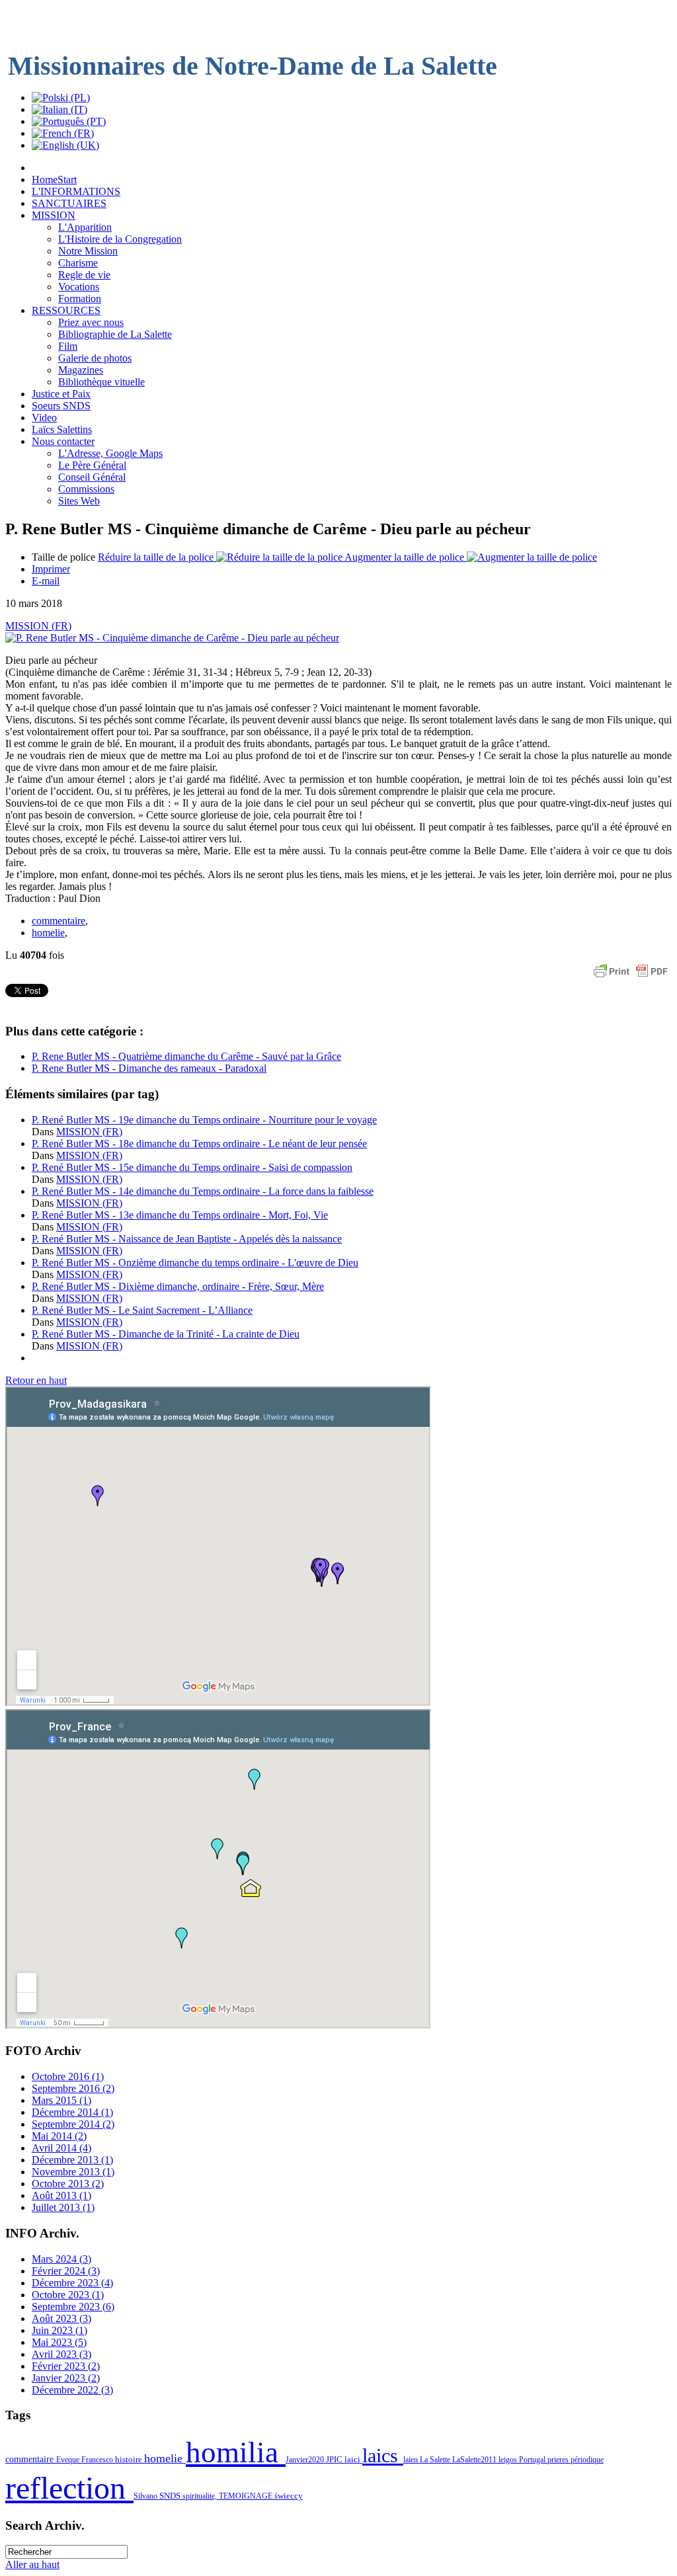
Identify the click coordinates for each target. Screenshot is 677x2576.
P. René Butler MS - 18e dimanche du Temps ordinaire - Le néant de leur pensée (199, 1144)
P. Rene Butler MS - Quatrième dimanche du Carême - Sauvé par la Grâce (186, 1056)
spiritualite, (201, 2496)
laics (383, 2456)
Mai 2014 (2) (59, 2136)
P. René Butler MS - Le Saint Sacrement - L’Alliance (142, 1310)
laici (353, 2459)
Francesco (98, 2460)
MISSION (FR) (38, 626)
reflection (69, 2488)
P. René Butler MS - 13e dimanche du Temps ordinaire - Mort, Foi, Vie (180, 1215)
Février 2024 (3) (66, 2271)
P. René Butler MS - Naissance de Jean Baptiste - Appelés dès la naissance (187, 1239)
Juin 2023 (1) (60, 2330)
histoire (130, 2459)
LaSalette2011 (475, 2460)
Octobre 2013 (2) (68, 2184)
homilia (236, 2452)
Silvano (146, 2496)
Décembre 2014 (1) (72, 2112)
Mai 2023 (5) (59, 2342)
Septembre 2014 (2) (73, 2124)
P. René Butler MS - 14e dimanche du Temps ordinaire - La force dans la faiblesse (203, 1191)
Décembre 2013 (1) (72, 2160)
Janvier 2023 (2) (66, 2378)
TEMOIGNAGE (247, 2496)
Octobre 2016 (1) (68, 2076)
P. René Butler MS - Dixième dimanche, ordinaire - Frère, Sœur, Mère (178, 1286)
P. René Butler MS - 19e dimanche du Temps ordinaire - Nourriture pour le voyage (204, 1120)
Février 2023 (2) (66, 2366)
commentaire (59, 921)
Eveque (69, 2460)
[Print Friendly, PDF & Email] (631, 978)
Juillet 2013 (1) (63, 2207)
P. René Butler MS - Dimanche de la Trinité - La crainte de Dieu (166, 1334)
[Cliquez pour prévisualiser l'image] (172, 638)
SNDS (171, 2496)
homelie (48, 933)
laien (412, 2460)
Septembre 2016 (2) (73, 2088)
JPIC (335, 2459)
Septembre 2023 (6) (73, 2307)
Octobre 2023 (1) (68, 2295)
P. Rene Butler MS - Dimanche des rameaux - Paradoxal (149, 1068)
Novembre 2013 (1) (73, 2172)
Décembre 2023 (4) (72, 2283)
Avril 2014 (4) (61, 2148)
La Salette (436, 2460)
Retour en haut (36, 1380)
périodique (587, 2460)
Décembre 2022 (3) (72, 2390)
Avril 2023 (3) (61, 2354)
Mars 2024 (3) (61, 2259)
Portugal (533, 2460)
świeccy (289, 2496)
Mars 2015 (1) (61, 2100)
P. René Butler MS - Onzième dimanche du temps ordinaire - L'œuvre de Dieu (195, 1263)
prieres (559, 2460)
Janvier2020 (306, 2460)
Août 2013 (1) (61, 2195)
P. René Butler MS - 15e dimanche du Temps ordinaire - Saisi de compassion (192, 1167)
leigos (509, 2460)
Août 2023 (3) (61, 2318)
